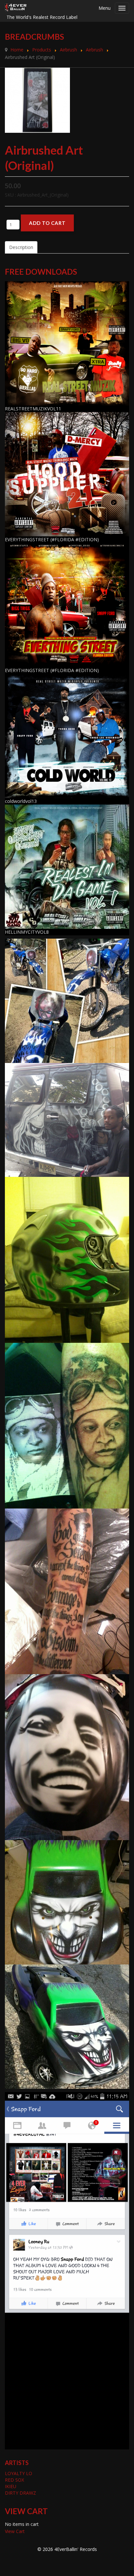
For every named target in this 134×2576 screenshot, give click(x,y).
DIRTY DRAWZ (20, 2493)
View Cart (15, 2531)
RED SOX (14, 2480)
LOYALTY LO (19, 2473)
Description (21, 247)
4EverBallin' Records (76, 2549)
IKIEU (11, 2486)
